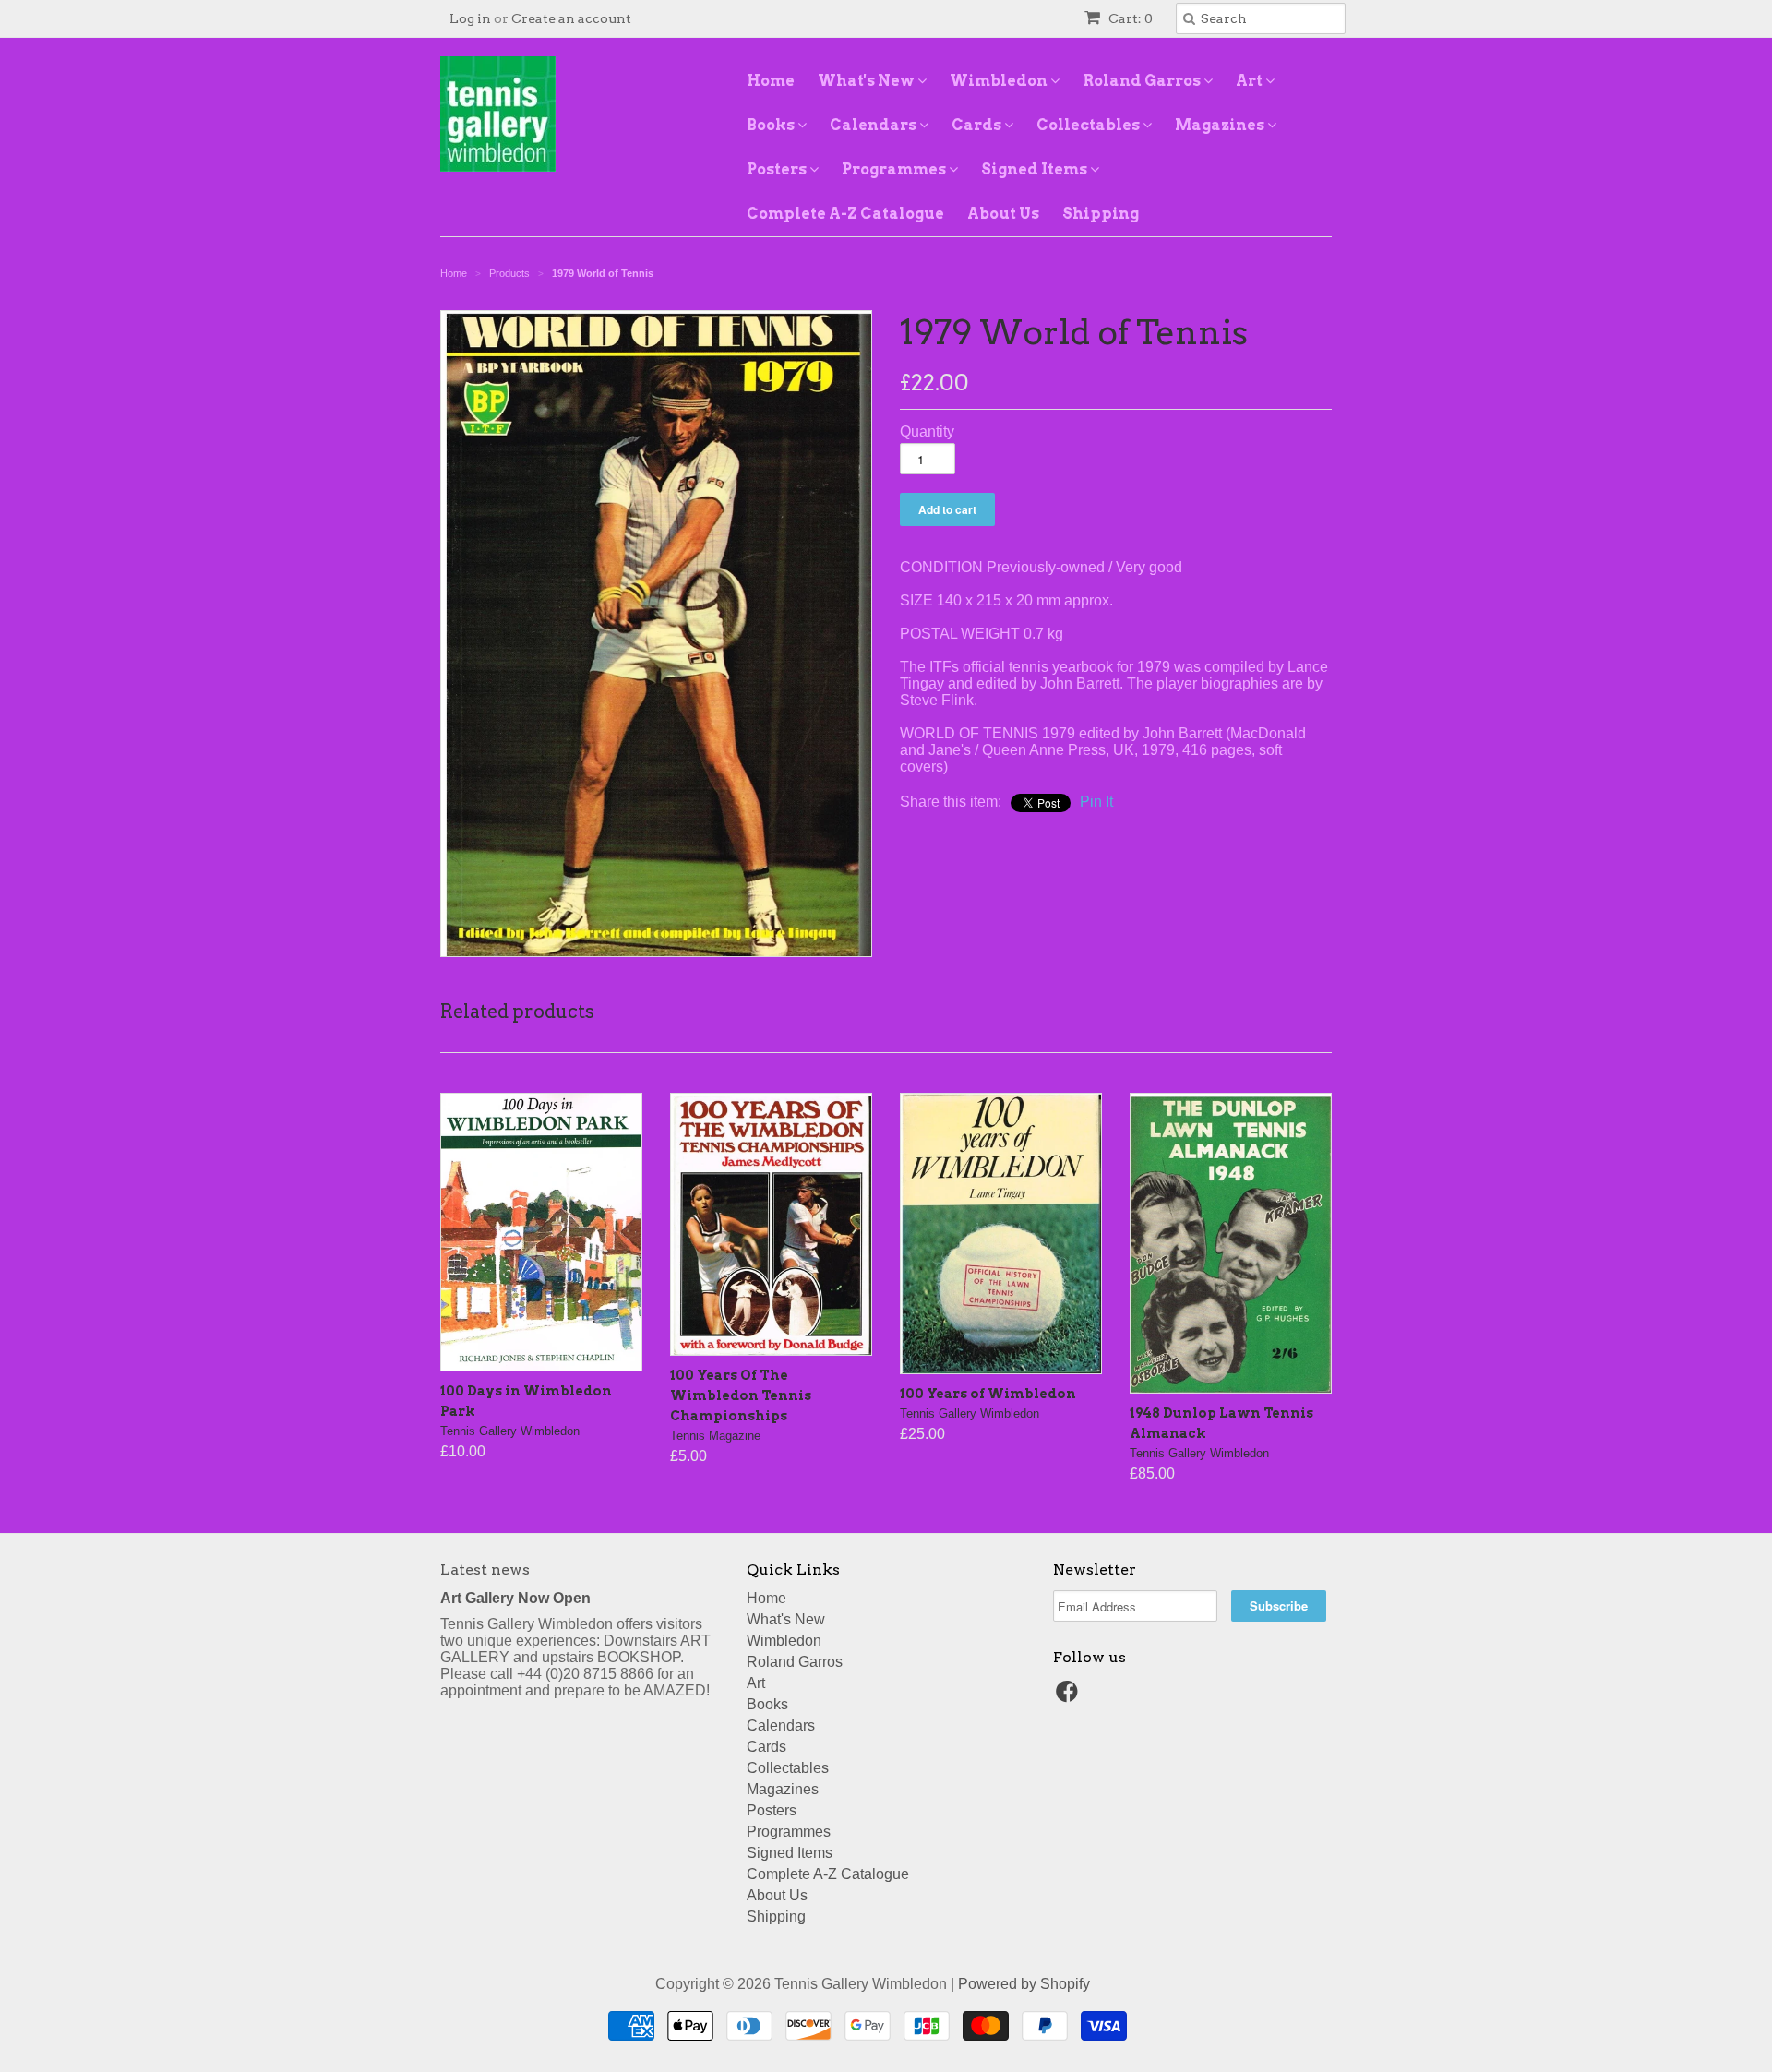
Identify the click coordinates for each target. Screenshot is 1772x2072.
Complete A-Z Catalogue (845, 214)
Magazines (1221, 125)
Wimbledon (1000, 81)
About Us (1003, 214)
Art (1251, 81)
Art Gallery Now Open (515, 1598)
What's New (868, 81)
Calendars (874, 125)
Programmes (895, 169)
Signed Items (1036, 169)
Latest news (485, 1569)
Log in (470, 18)
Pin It (1096, 802)
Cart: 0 (1129, 18)
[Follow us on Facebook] (1070, 1697)
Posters (778, 169)
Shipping (1101, 214)
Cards (978, 125)
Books (772, 125)
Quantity (927, 431)
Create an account (571, 18)
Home (771, 81)
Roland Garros (1143, 81)
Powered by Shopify (1024, 1984)
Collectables (1090, 125)
